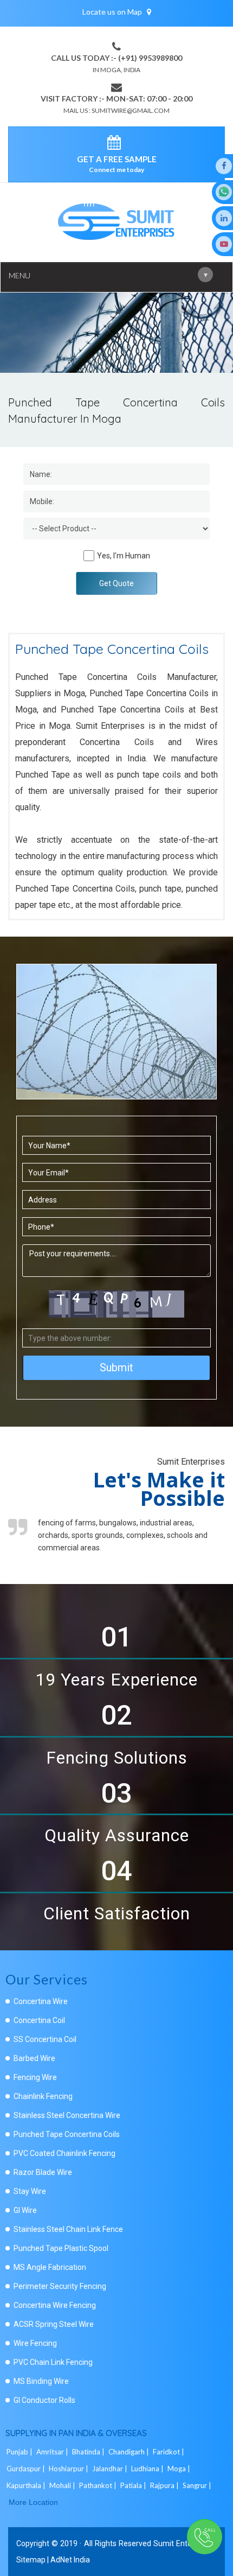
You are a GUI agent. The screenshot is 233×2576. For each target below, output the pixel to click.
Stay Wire (30, 2191)
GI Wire (25, 2210)
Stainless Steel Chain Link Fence (68, 2229)
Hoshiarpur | (69, 2469)
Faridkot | (169, 2452)
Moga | (180, 2469)
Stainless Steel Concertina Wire (67, 2115)
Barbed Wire (34, 2058)
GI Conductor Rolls (44, 2400)
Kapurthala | (27, 2485)
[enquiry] (117, 144)
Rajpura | (165, 2485)
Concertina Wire (41, 2001)
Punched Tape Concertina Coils (67, 2134)
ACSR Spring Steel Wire (54, 2324)
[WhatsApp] (224, 192)
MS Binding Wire (41, 2381)
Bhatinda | (89, 2452)
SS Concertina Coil (45, 2039)
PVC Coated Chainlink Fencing (64, 2153)
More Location (33, 2502)
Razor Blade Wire (43, 2172)
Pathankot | (99, 2485)
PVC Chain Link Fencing (53, 2362)
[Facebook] (224, 166)
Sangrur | (198, 2485)
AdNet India (70, 2560)
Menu (108, 275)
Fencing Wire (35, 2077)
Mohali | (63, 2485)
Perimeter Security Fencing (60, 2286)
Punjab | (20, 2452)
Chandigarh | (130, 2452)
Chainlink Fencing (43, 2096)
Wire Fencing (35, 2343)
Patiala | (134, 2485)
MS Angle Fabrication (50, 2267)
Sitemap (31, 2560)
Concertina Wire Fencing (55, 2305)
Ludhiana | (148, 2469)
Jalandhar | (111, 2469)
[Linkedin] (224, 218)
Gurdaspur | (27, 2469)
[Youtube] (224, 244)
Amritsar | (53, 2452)
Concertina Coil (39, 2020)
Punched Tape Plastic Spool (61, 2248)
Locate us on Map (113, 12)
